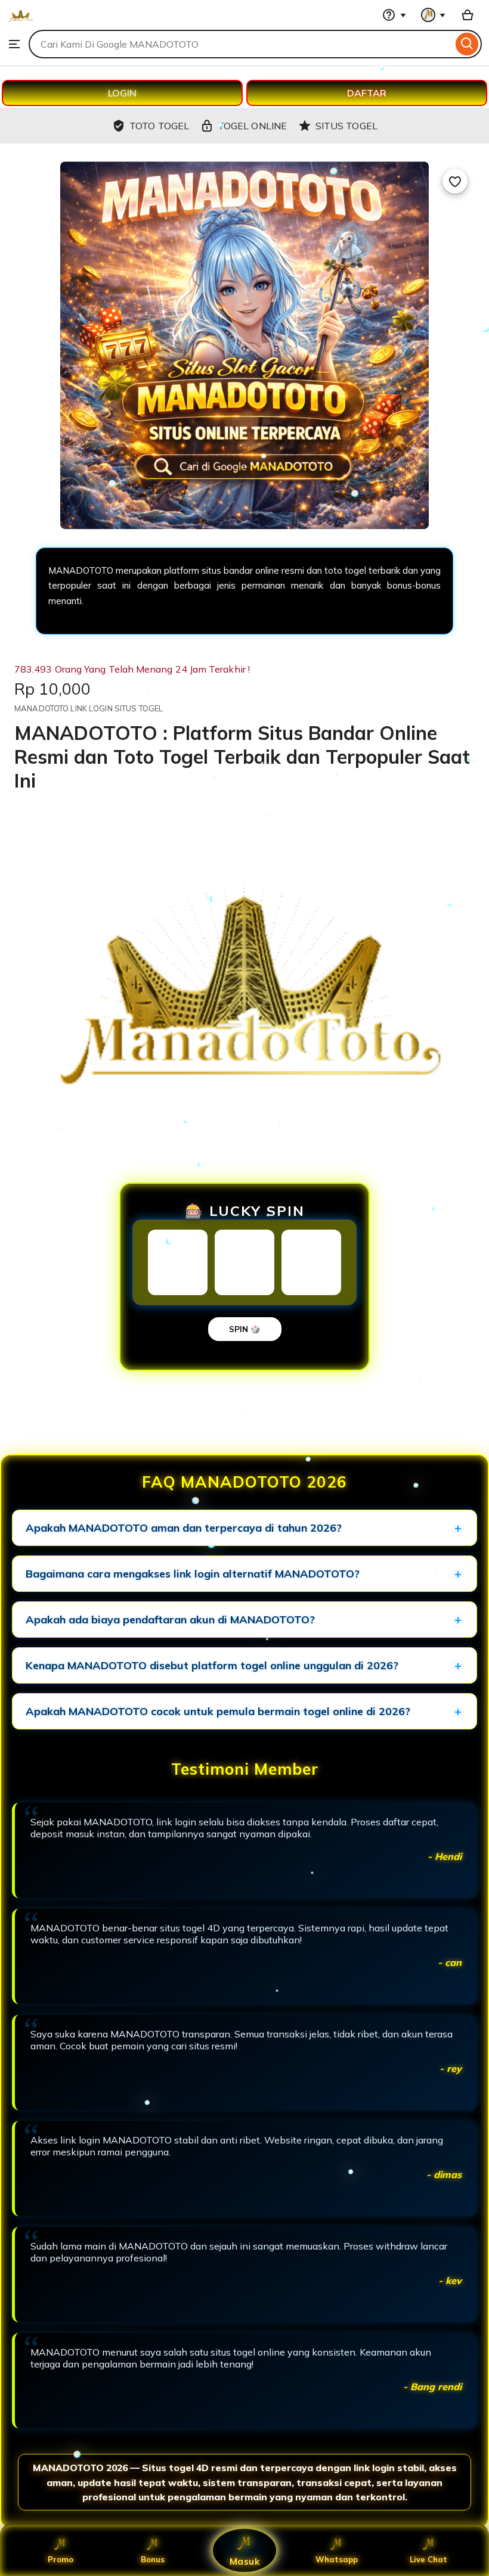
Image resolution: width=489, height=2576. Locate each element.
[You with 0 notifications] (434, 15)
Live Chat (428, 2559)
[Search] (467, 44)
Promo (61, 2559)
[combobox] (241, 44)
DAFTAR (367, 93)
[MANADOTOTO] (21, 24)
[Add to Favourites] (455, 181)
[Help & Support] (394, 15)
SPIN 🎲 (245, 1329)
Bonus (153, 2559)
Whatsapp (337, 2559)
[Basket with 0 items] (468, 15)
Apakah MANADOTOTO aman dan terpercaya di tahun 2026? (184, 1528)
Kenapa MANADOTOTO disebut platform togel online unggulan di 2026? (212, 1665)
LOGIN (122, 93)
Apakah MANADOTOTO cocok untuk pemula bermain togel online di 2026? (218, 1711)
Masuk (244, 2561)
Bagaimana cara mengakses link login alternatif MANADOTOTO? (193, 1574)
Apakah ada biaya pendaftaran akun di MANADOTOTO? (170, 1620)
